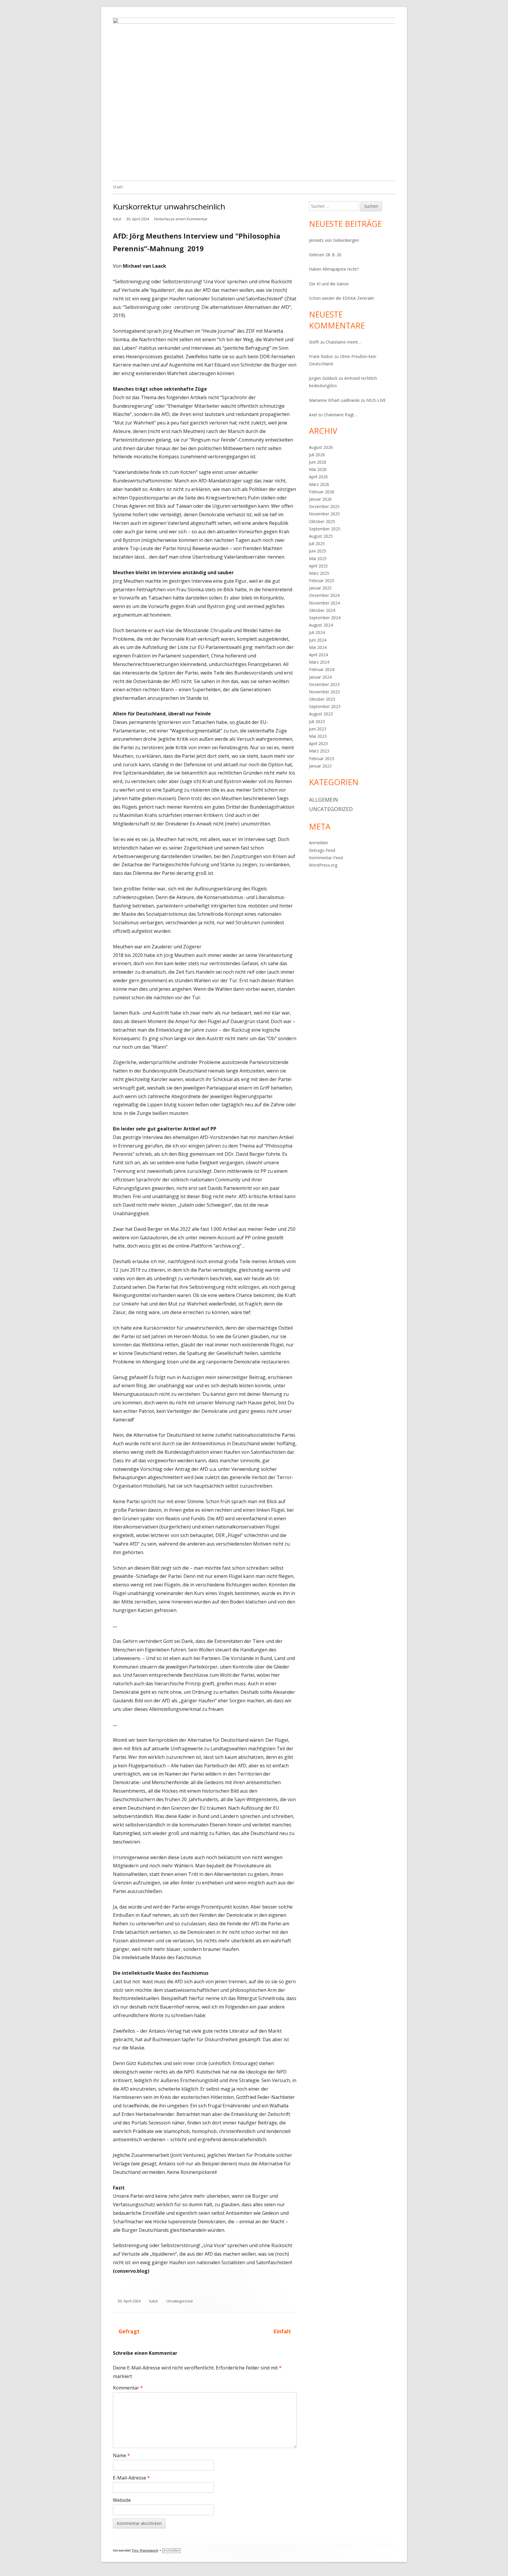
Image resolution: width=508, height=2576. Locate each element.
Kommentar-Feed (326, 858)
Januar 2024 (320, 677)
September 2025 (325, 529)
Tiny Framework (145, 2551)
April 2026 (318, 477)
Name (121, 2455)
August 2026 (321, 447)
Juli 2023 (317, 721)
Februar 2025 (322, 581)
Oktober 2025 (322, 521)
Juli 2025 (317, 543)
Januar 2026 (320, 499)
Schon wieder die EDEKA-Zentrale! (341, 298)
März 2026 (319, 484)
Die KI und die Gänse (329, 284)
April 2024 (318, 655)
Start (118, 187)
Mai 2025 (318, 558)
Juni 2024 (318, 640)
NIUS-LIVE (376, 400)
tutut (117, 219)
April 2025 (318, 566)
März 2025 (319, 573)
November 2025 (324, 514)
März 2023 (319, 751)
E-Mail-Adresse (131, 2478)
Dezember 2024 (324, 595)
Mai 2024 (318, 647)
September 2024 (325, 618)
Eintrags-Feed (322, 850)
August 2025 (321, 536)
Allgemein (324, 800)
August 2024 (321, 625)
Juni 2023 (318, 729)
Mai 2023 (318, 736)
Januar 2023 (320, 766)
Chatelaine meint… (343, 342)
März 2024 (319, 662)
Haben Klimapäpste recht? (334, 269)
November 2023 (324, 692)
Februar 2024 (322, 669)
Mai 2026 (318, 469)
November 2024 (324, 603)
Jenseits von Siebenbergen (334, 240)
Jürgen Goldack (323, 378)
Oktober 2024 (322, 610)
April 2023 (318, 744)
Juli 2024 (317, 632)
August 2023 (321, 714)
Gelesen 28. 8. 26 (325, 255)
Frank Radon (321, 356)
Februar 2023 (322, 759)
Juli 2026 (317, 455)
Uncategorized (179, 2301)
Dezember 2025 (324, 506)
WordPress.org (323, 865)
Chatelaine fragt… (340, 415)
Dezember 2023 (324, 684)
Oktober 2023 (322, 699)
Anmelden (319, 843)
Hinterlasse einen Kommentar (181, 219)
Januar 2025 (320, 588)
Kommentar (128, 2388)
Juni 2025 (318, 551)
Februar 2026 (322, 492)
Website (122, 2500)
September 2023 (325, 706)
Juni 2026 (318, 462)
